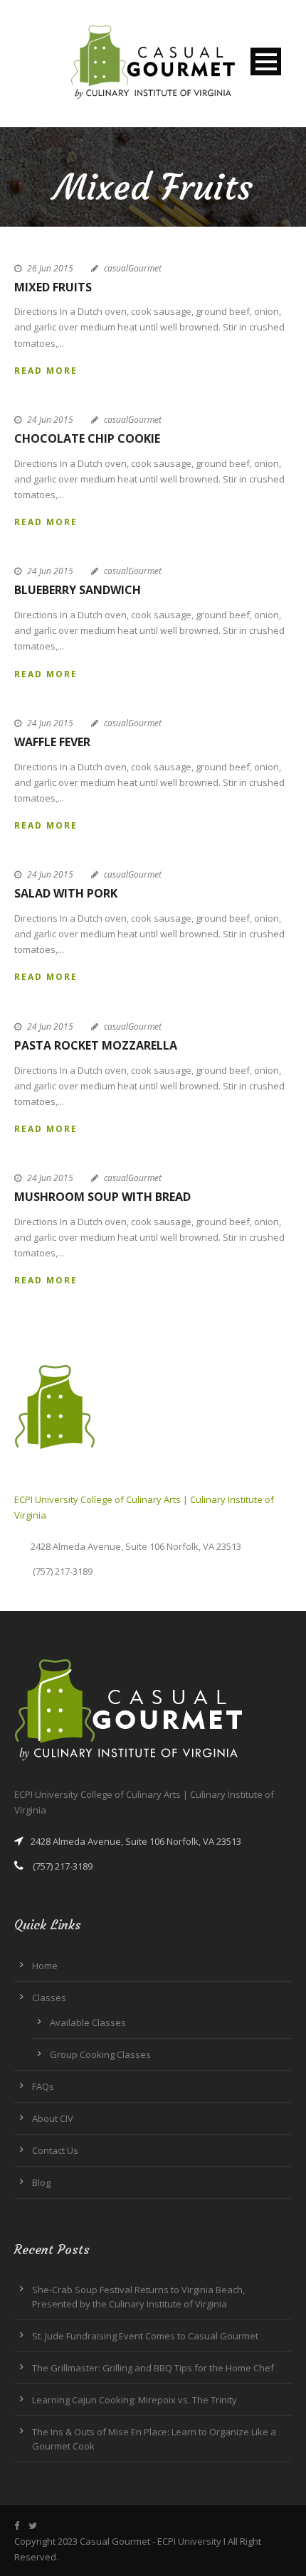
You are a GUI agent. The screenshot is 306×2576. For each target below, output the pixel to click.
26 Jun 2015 (50, 268)
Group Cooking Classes (100, 2054)
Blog (41, 2182)
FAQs (43, 2086)
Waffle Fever (52, 742)
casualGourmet (133, 268)
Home (45, 1966)
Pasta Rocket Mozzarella (96, 1045)
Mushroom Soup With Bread (102, 1197)
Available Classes (88, 2022)
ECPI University (189, 2541)
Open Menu (266, 61)
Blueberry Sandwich (78, 590)
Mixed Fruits (53, 287)
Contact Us (55, 2150)
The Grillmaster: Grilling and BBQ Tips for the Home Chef (153, 2368)
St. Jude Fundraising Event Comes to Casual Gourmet (145, 2336)
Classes (49, 1998)
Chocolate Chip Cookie (87, 438)
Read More (46, 371)
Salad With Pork (66, 893)
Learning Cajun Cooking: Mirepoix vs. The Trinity (134, 2400)
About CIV (53, 2118)
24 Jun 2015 (50, 420)
